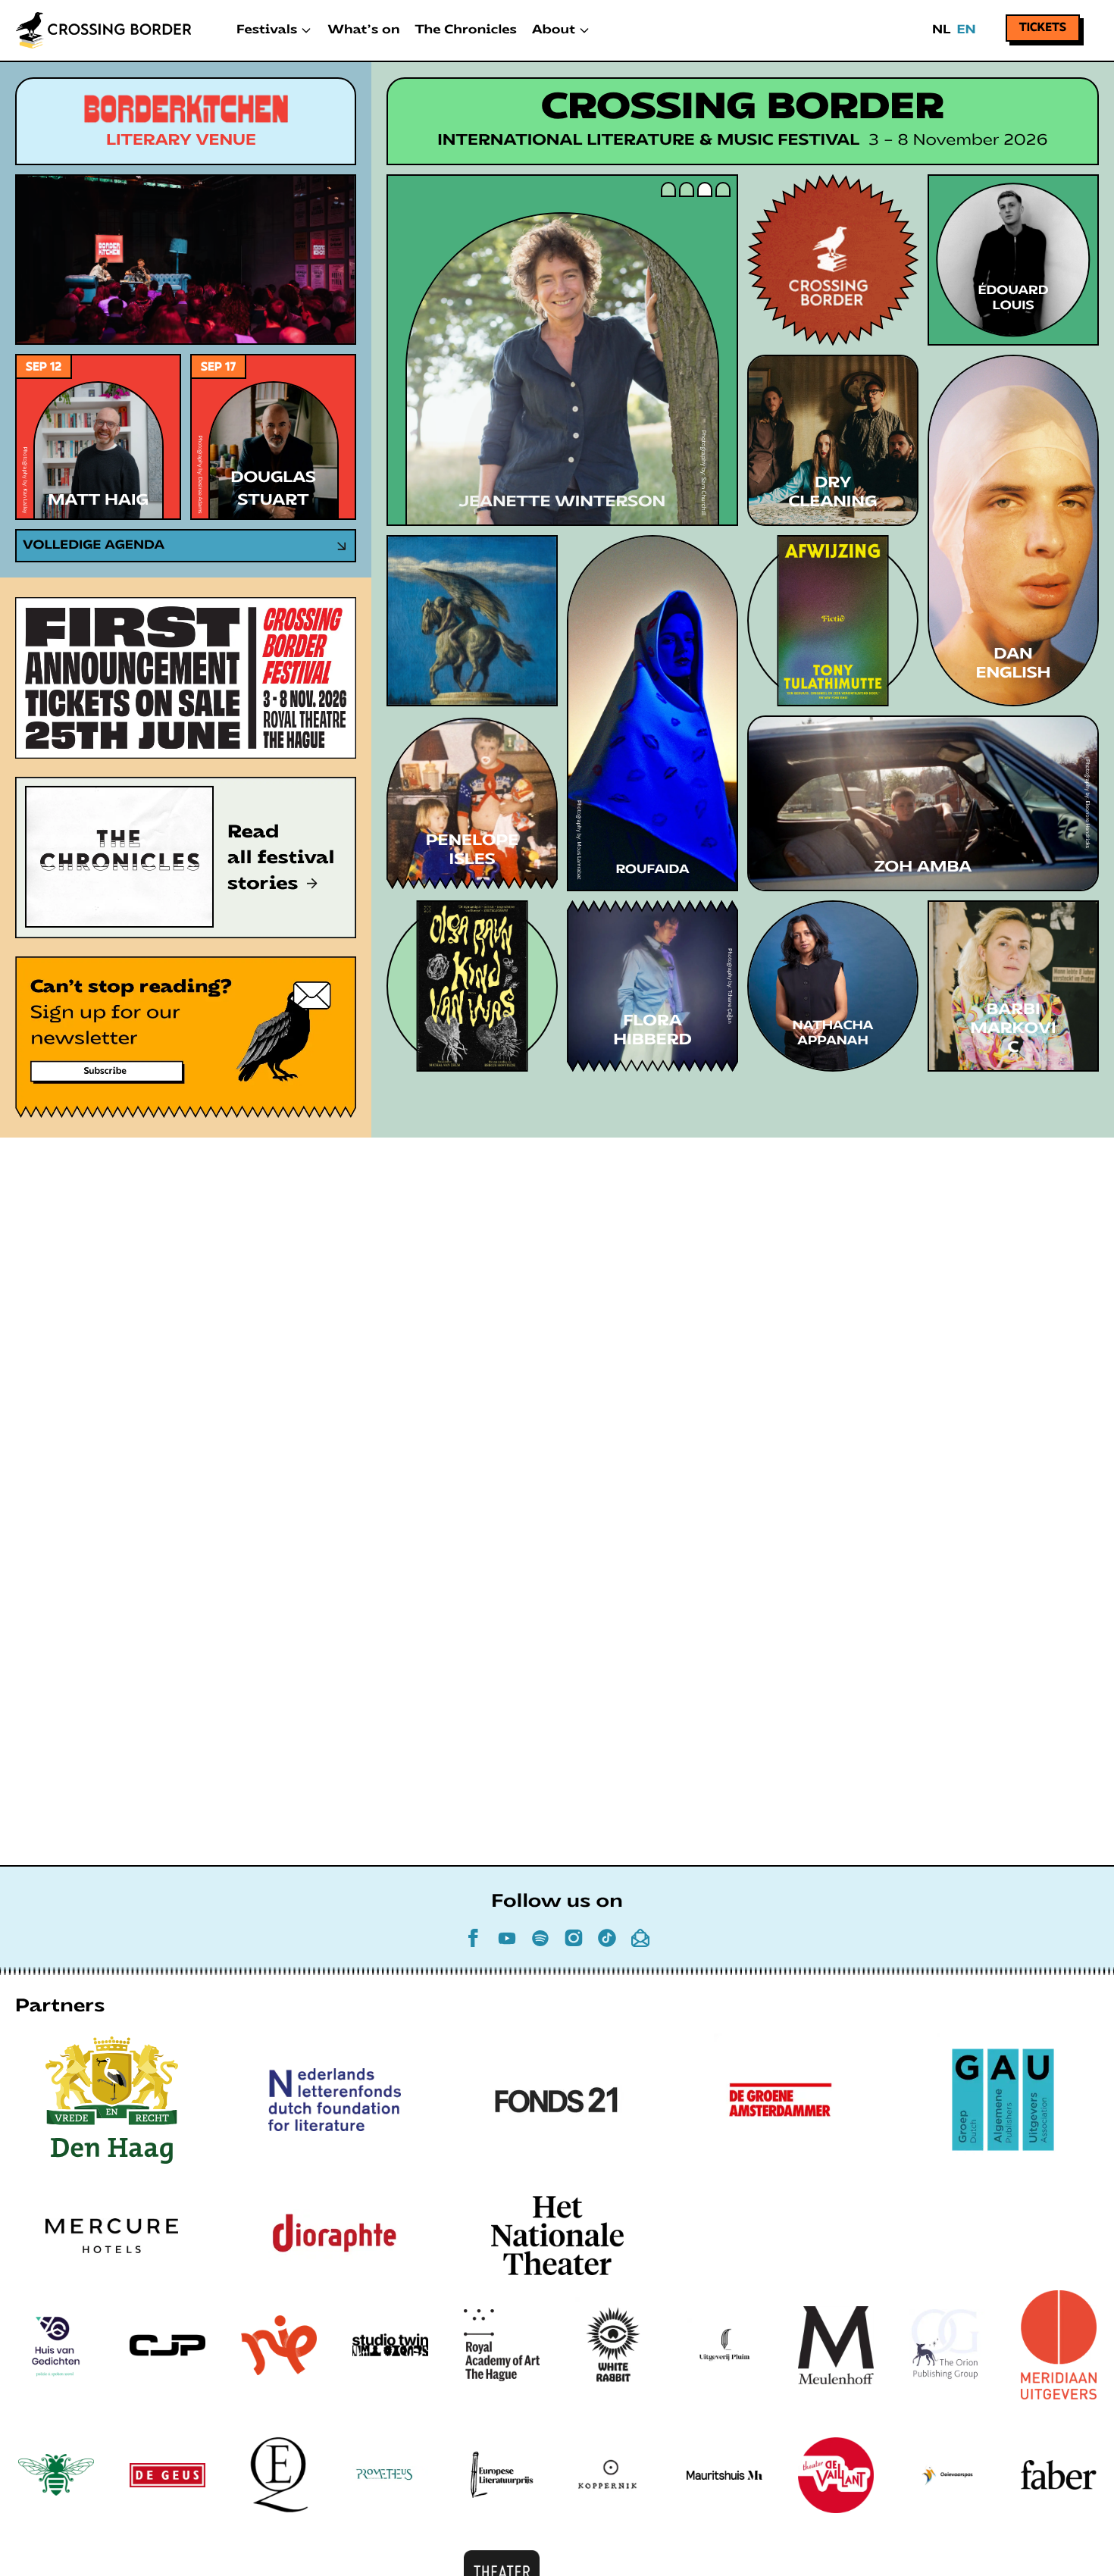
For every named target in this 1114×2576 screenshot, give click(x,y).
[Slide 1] (668, 189)
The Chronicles (466, 30)
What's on (363, 30)
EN (966, 30)
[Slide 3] (705, 189)
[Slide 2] (687, 189)
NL (941, 30)
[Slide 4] (723, 189)
